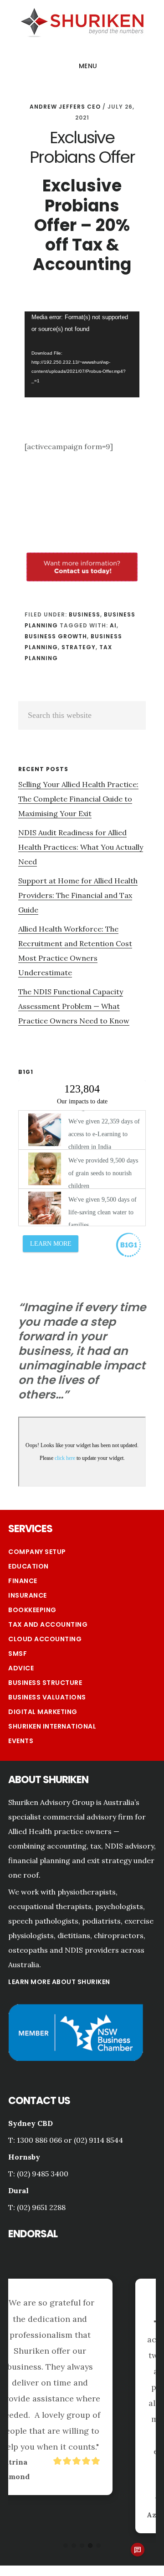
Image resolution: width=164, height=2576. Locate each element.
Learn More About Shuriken (59, 1982)
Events (21, 1741)
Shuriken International (52, 1726)
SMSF (18, 1654)
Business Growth (56, 636)
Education (28, 1566)
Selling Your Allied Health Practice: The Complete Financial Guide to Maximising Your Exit (78, 799)
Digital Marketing (43, 1712)
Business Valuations (47, 1697)
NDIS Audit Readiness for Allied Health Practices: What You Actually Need (81, 847)
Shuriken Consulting (82, 21)
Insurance (28, 1595)
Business (85, 614)
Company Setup (37, 1552)
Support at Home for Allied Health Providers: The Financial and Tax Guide (78, 895)
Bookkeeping (32, 1610)
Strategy (79, 647)
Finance (23, 1581)
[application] (82, 354)
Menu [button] (88, 66)
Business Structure (45, 1683)
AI (113, 625)
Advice (21, 1668)
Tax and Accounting (48, 1624)
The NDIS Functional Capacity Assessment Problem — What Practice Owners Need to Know (74, 1006)
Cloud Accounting (45, 1639)
